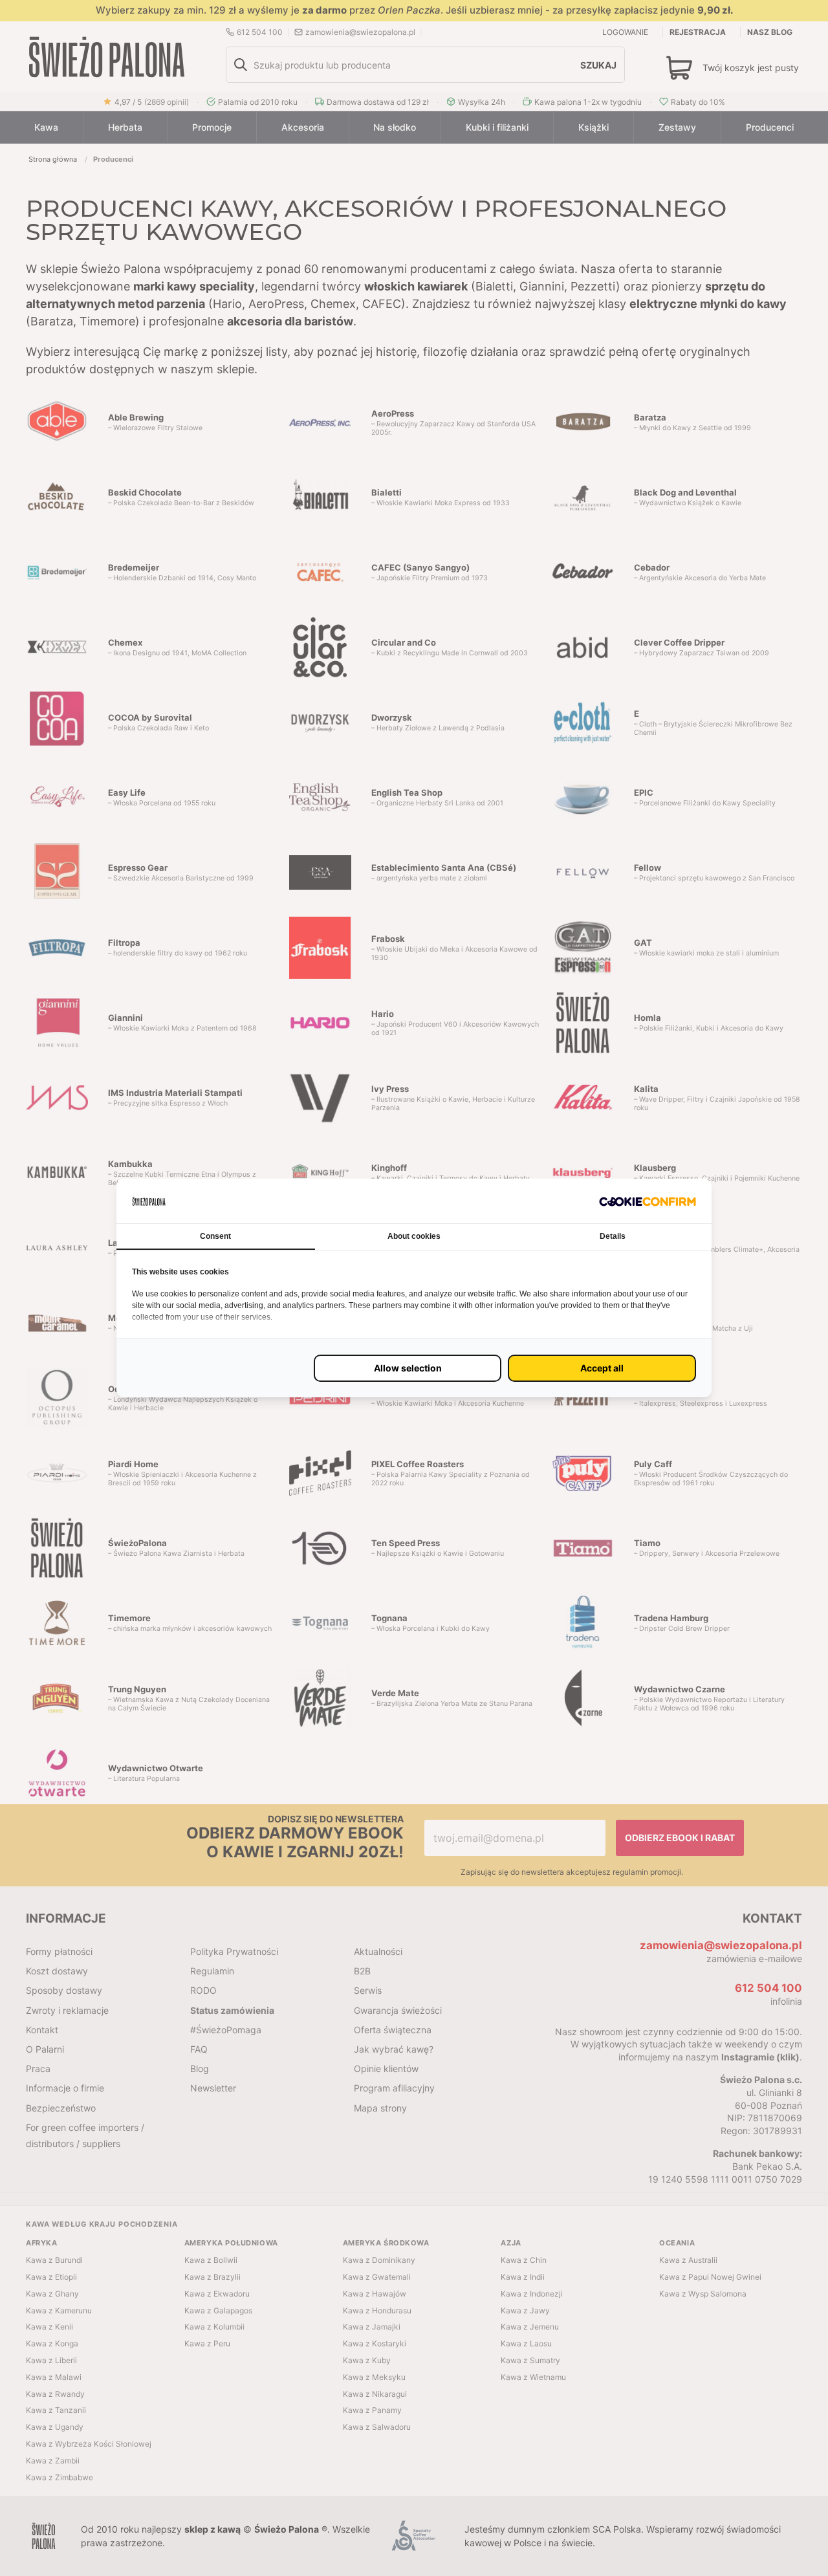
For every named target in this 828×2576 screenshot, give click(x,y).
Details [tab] (613, 1236)
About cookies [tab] (414, 1236)
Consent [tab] (215, 1236)
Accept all (602, 1368)
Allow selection (408, 1368)
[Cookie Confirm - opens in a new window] (648, 1201)
